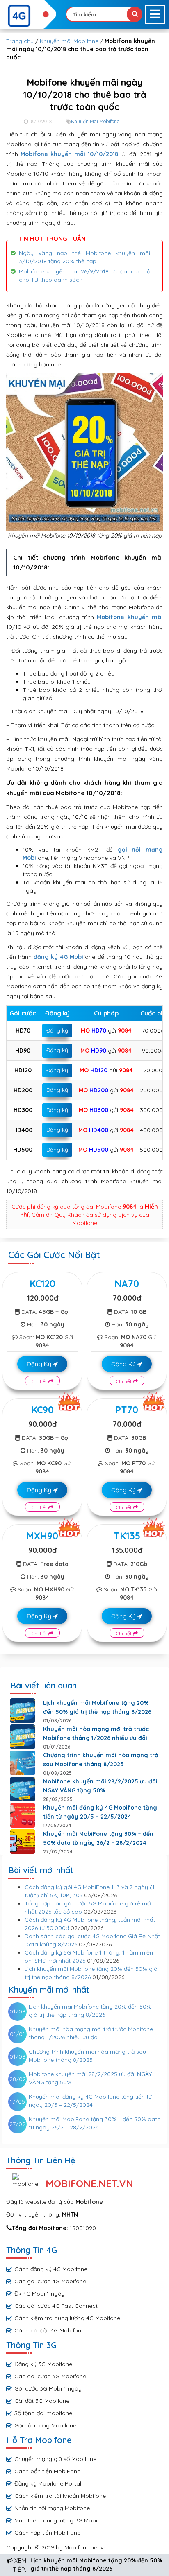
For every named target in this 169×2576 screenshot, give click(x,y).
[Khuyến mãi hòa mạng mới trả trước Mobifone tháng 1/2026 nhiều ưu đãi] (23, 1737)
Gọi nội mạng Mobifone (45, 2425)
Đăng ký (57, 1030)
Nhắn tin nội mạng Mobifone (52, 2508)
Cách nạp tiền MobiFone (47, 2533)
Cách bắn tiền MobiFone (47, 2471)
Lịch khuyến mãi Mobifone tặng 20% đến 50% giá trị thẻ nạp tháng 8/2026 (97, 1707)
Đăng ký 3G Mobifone (43, 2364)
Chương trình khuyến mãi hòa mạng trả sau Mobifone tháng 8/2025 (101, 1760)
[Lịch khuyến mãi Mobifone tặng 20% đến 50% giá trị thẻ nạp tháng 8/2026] (23, 1711)
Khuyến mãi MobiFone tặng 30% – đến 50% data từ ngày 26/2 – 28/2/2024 (98, 1838)
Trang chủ (20, 41)
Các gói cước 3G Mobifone (50, 2376)
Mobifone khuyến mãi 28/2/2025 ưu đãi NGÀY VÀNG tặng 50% (100, 1786)
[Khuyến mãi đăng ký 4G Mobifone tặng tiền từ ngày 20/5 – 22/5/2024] (23, 1815)
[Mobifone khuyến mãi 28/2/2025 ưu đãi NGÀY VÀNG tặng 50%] (23, 1789)
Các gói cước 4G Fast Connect (56, 2306)
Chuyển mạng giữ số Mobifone (55, 2459)
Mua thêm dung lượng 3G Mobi (56, 2520)
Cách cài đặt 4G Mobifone (49, 2330)
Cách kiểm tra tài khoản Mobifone (60, 2496)
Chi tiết (40, 1381)
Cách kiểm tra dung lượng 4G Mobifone (67, 2318)
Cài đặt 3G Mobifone (42, 2401)
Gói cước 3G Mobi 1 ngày (48, 2388)
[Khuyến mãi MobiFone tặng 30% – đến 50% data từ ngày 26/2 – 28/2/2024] (23, 1842)
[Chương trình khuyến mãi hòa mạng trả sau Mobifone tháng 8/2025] (23, 1763)
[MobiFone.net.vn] (28, 16)
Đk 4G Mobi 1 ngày (40, 2294)
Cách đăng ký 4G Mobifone (51, 2269)
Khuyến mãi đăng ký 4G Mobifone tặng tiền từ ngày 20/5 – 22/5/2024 (100, 1812)
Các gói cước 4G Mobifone (50, 2281)
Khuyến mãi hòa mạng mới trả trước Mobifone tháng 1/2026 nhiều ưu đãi (96, 1733)
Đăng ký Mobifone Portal (48, 2483)
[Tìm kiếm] (135, 14)
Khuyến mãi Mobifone (69, 41)
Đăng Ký (40, 1364)
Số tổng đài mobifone (43, 2413)
